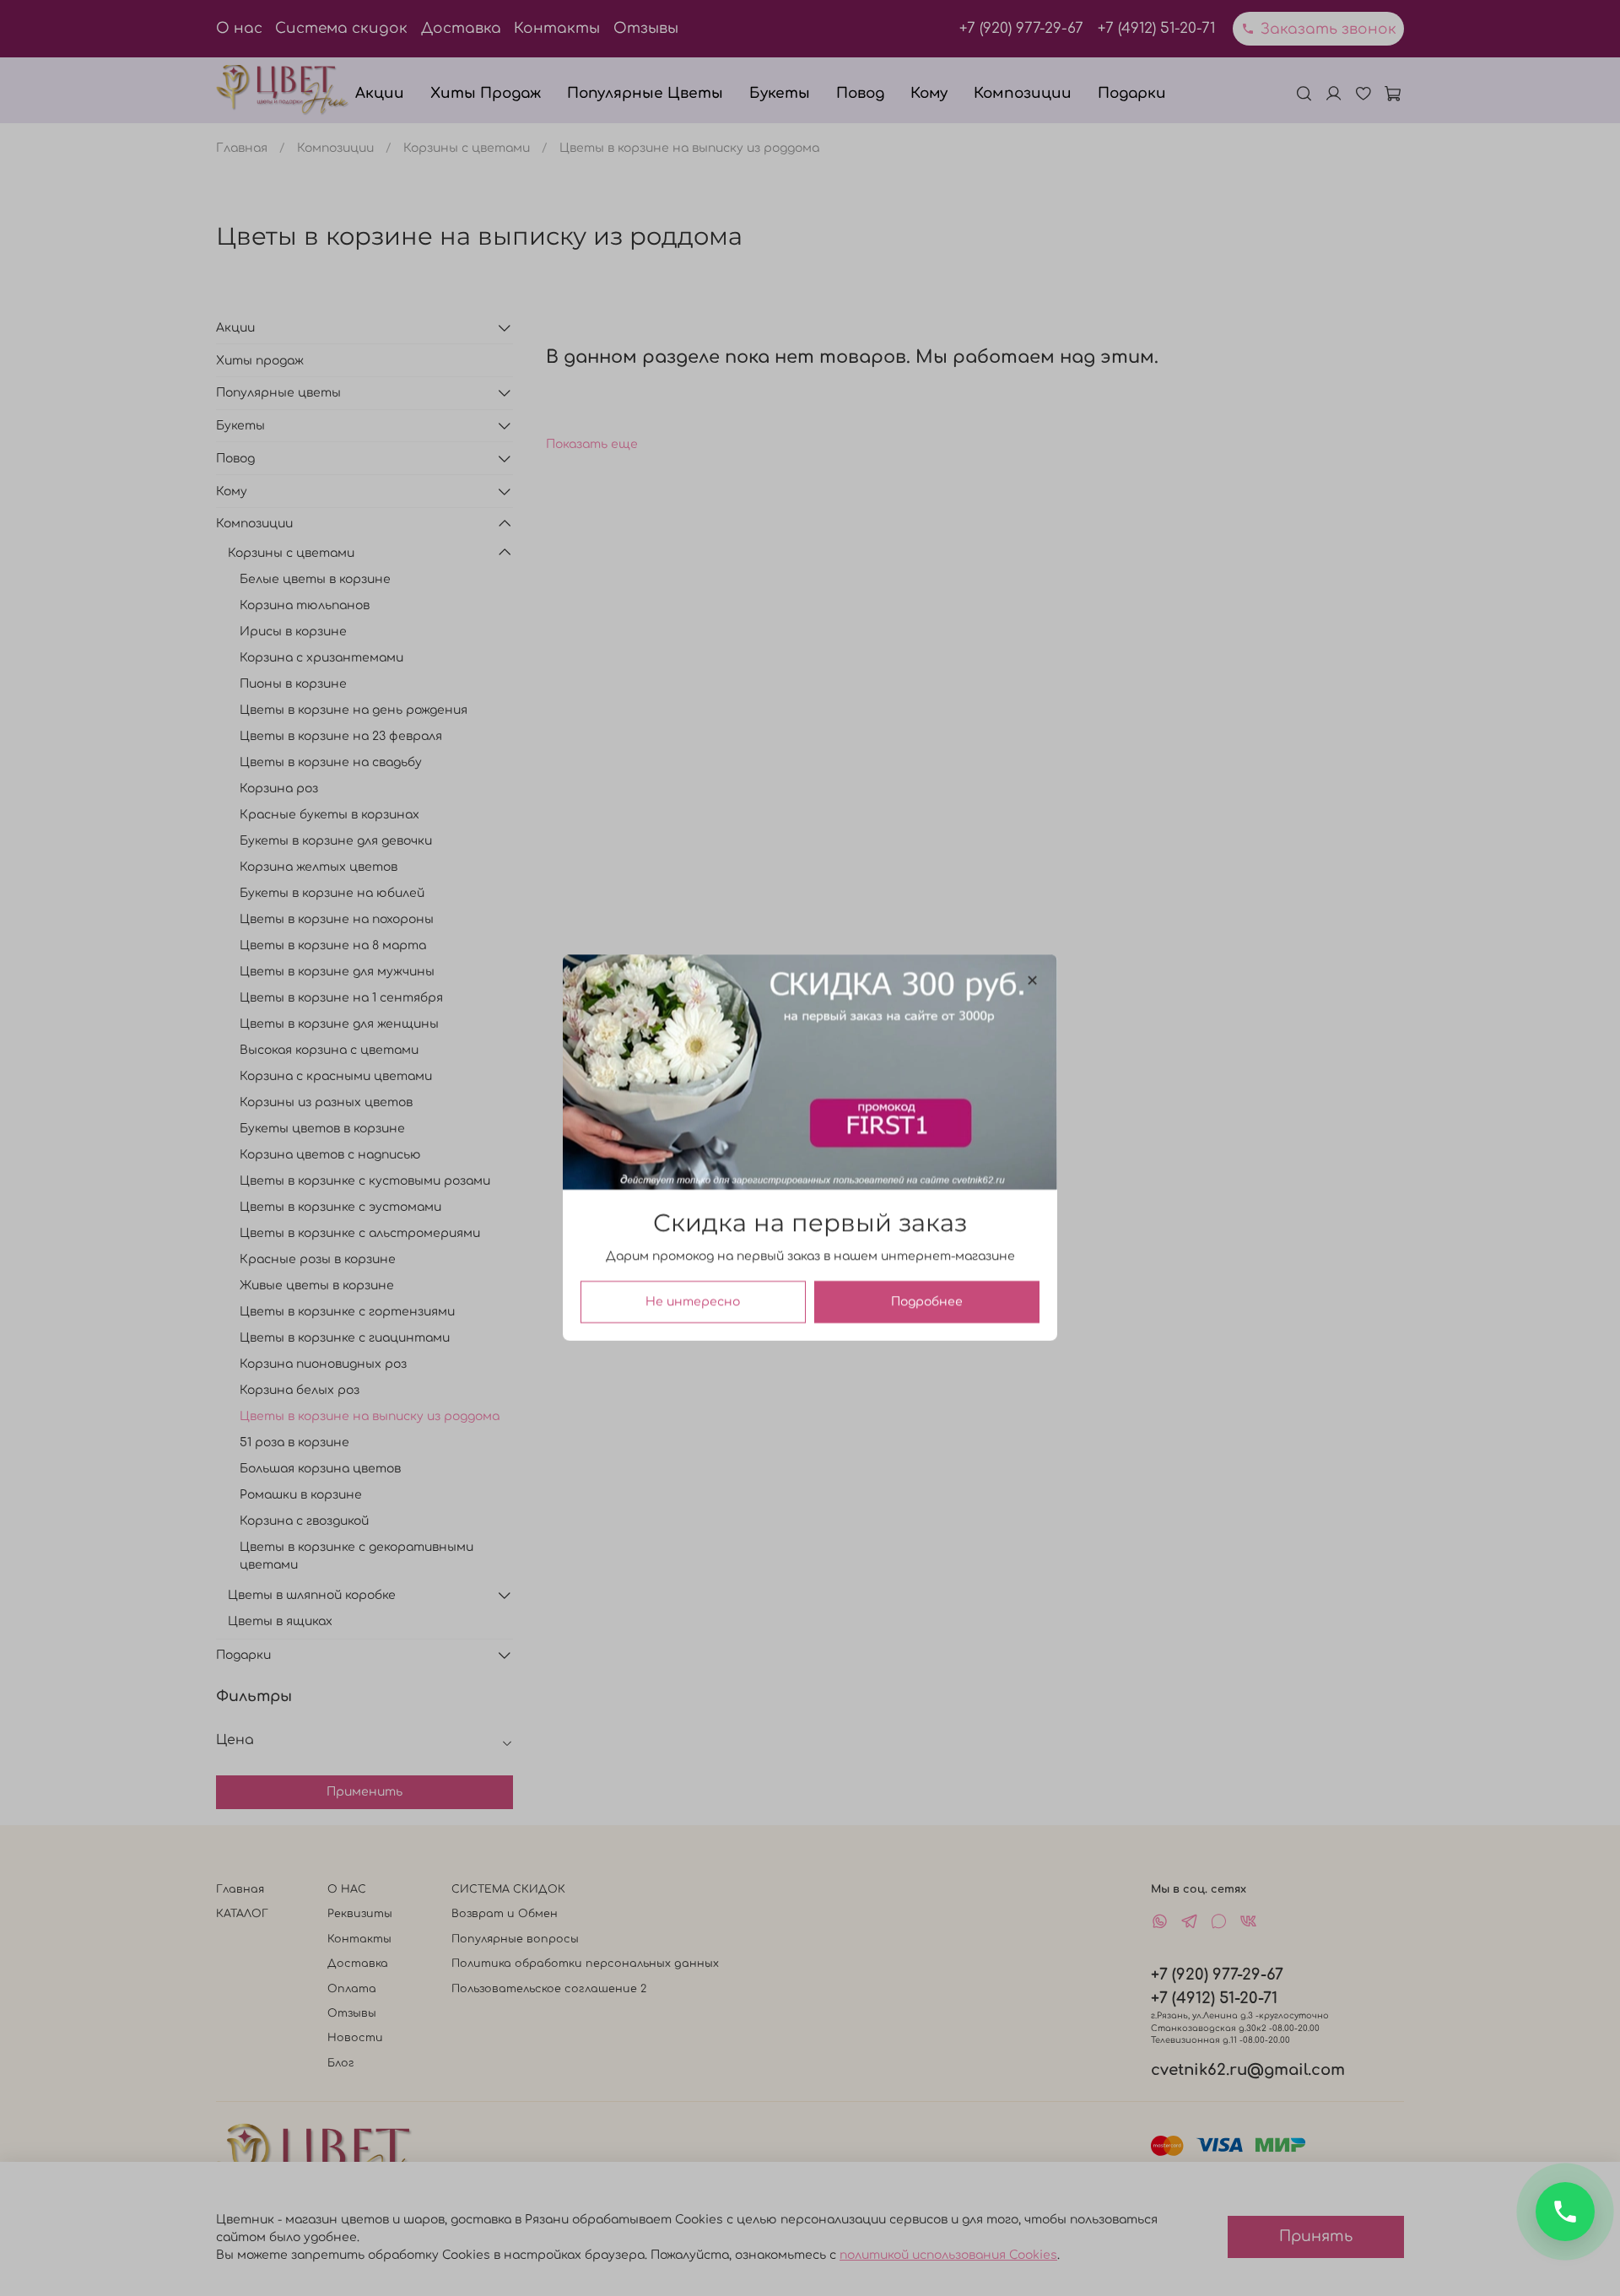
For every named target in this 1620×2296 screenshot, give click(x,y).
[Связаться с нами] (1565, 2212)
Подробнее (927, 1302)
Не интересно (693, 1302)
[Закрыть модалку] (1032, 981)
